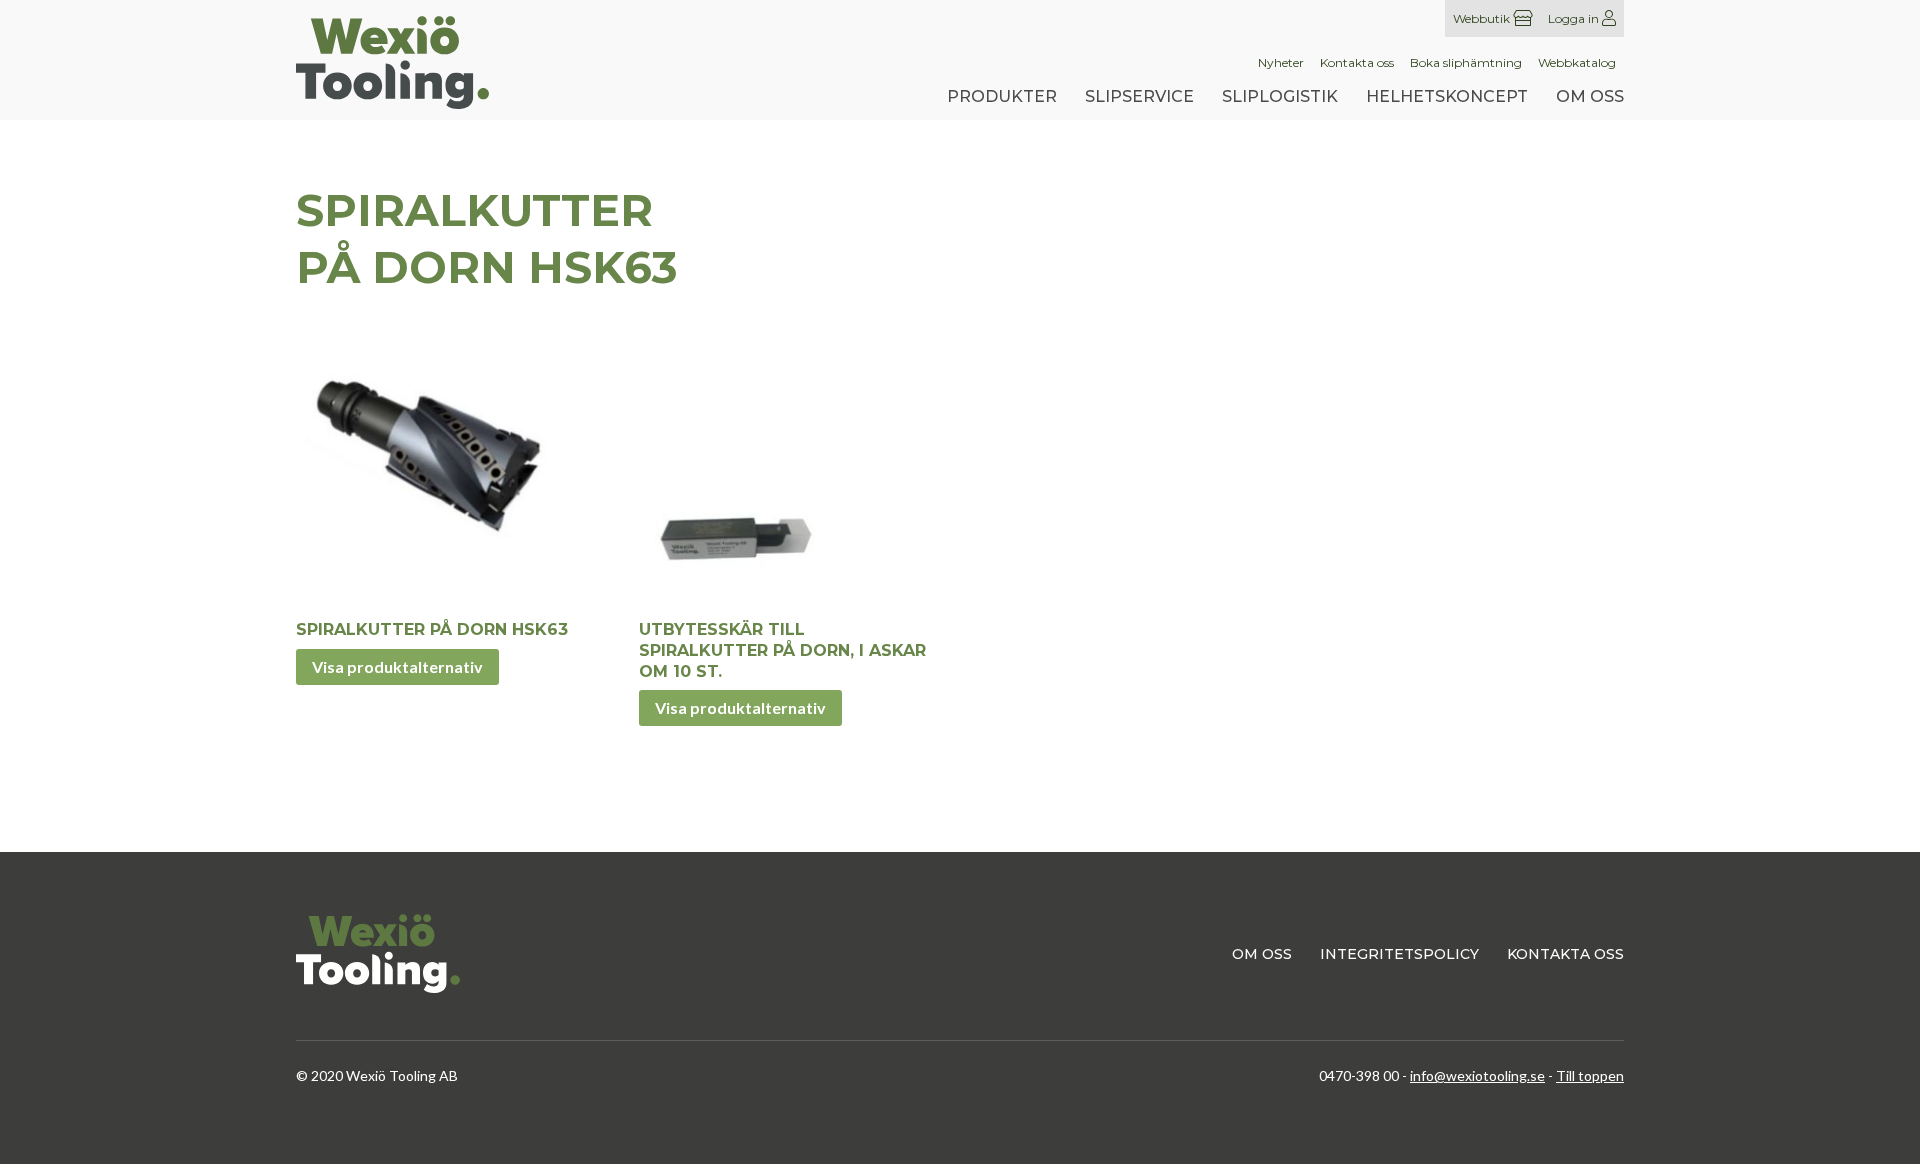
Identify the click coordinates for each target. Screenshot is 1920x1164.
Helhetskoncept (1447, 96)
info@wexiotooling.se (1477, 1075)
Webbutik (1483, 18)
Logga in (1575, 18)
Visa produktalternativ (397, 666)
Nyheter (1281, 63)
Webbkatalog (1577, 63)
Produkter (1002, 96)
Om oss (1590, 96)
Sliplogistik (1280, 96)
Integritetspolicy (1399, 954)
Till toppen (1590, 1075)
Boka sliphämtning (1466, 63)
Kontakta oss (1357, 63)
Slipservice (1139, 96)
